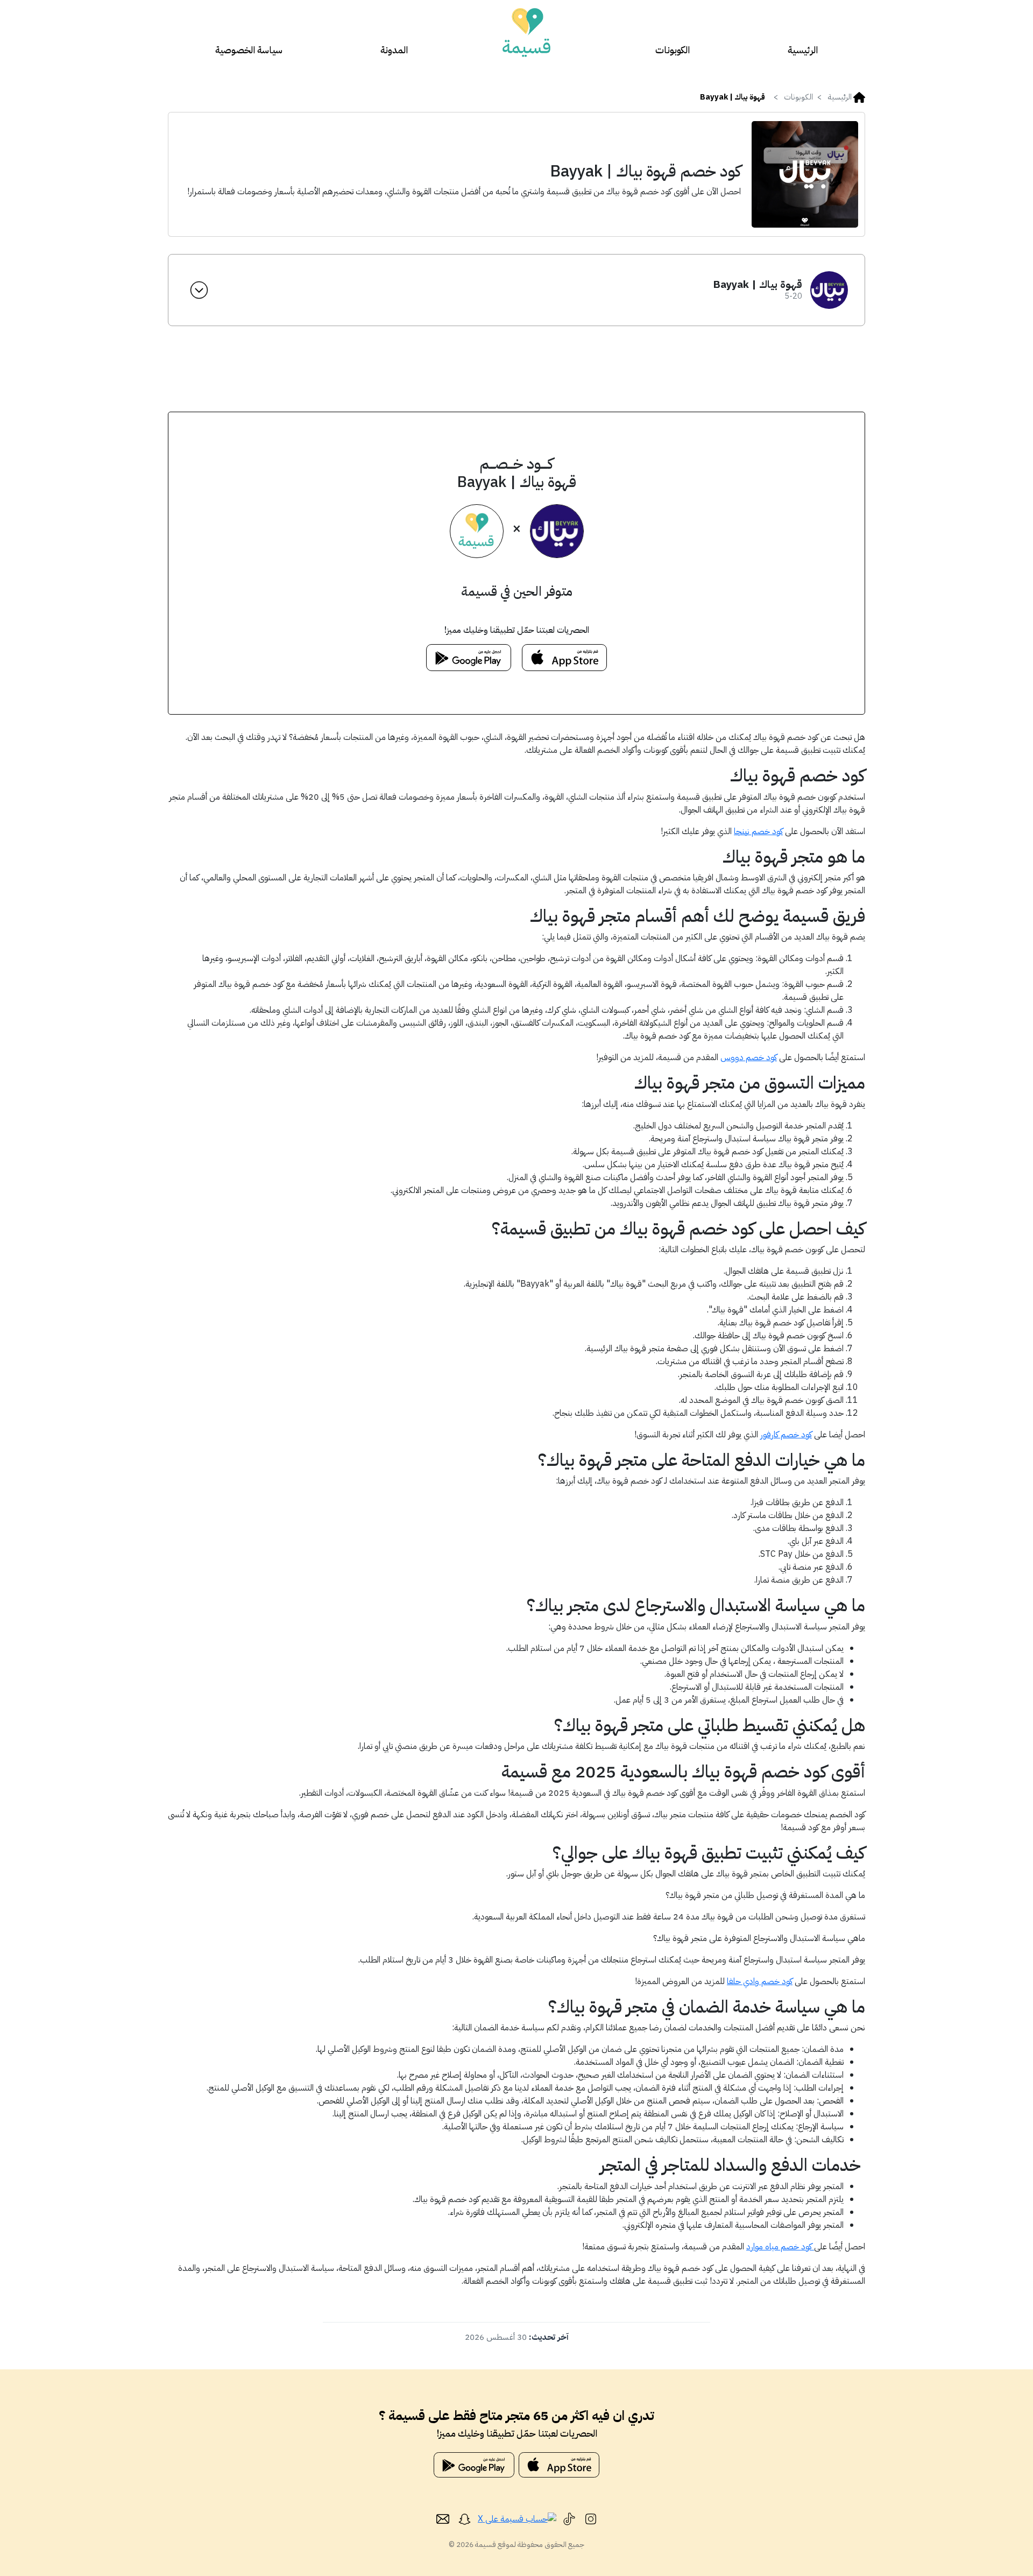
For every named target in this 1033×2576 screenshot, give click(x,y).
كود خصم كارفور (786, 1435)
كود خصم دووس (749, 1057)
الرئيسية (803, 50)
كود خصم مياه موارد (780, 2247)
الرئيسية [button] (840, 97)
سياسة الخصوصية (249, 50)
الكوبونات (673, 50)
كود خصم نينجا (758, 831)
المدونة (394, 50)
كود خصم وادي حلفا (760, 1981)
